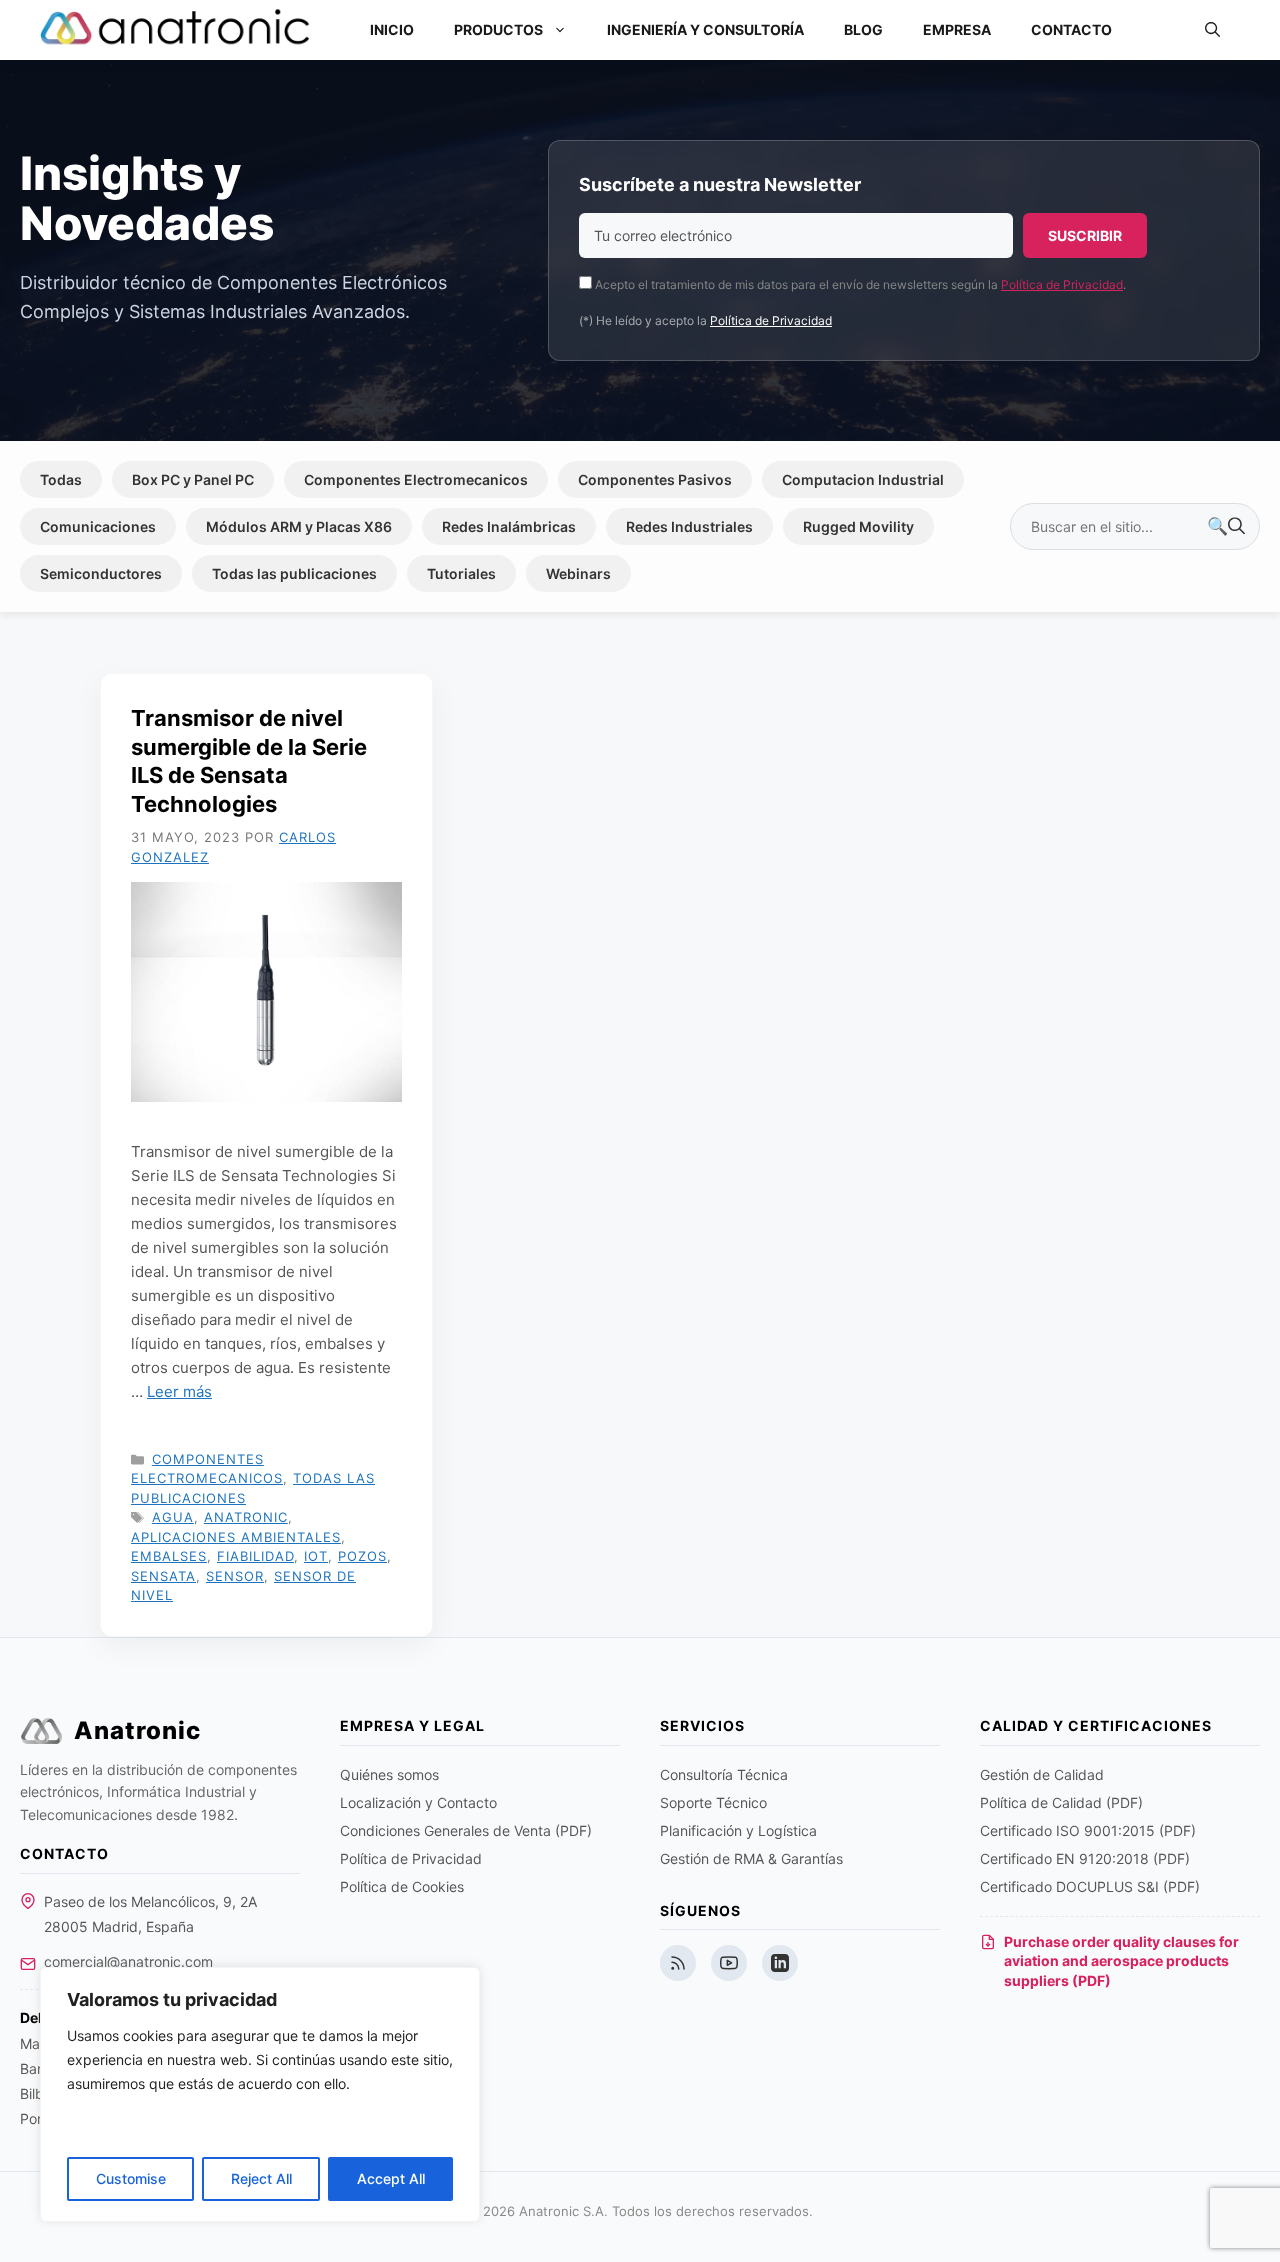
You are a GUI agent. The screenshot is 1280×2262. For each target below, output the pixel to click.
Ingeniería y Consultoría (705, 29)
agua (173, 1517)
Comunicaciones (98, 526)
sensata (163, 1576)
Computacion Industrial (863, 479)
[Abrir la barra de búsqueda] (1212, 30)
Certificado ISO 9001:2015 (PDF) (1088, 1830)
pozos (362, 1556)
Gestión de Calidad (1042, 1774)
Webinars (578, 573)
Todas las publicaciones (294, 573)
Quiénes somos (389, 1774)
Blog (863, 29)
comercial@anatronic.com (128, 1961)
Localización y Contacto (418, 1802)
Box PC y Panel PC (193, 479)
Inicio (392, 29)
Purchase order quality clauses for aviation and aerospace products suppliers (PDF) (1121, 1961)
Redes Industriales (689, 526)
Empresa (957, 29)
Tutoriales (461, 573)
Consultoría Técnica (724, 1774)
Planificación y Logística (738, 1830)
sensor (235, 1576)
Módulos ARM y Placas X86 (299, 526)
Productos (498, 29)
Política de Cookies (402, 1886)
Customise (131, 2178)
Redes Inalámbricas (509, 526)
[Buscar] (1226, 527)
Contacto (1071, 29)
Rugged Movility (858, 526)
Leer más (179, 1391)
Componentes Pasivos (655, 479)
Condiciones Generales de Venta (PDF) (466, 1830)
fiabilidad (255, 1556)
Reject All (261, 2178)
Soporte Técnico (713, 1802)
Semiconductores (101, 573)
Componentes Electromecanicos (416, 479)
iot (316, 1556)
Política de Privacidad (1062, 284)
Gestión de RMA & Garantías (751, 1858)
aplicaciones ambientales (236, 1537)
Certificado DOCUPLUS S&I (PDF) (1090, 1886)
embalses (169, 1556)
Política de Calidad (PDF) (1061, 1802)
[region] (260, 2094)
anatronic (246, 1517)
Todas (61, 479)
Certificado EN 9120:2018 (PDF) (1085, 1858)
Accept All (391, 2178)
